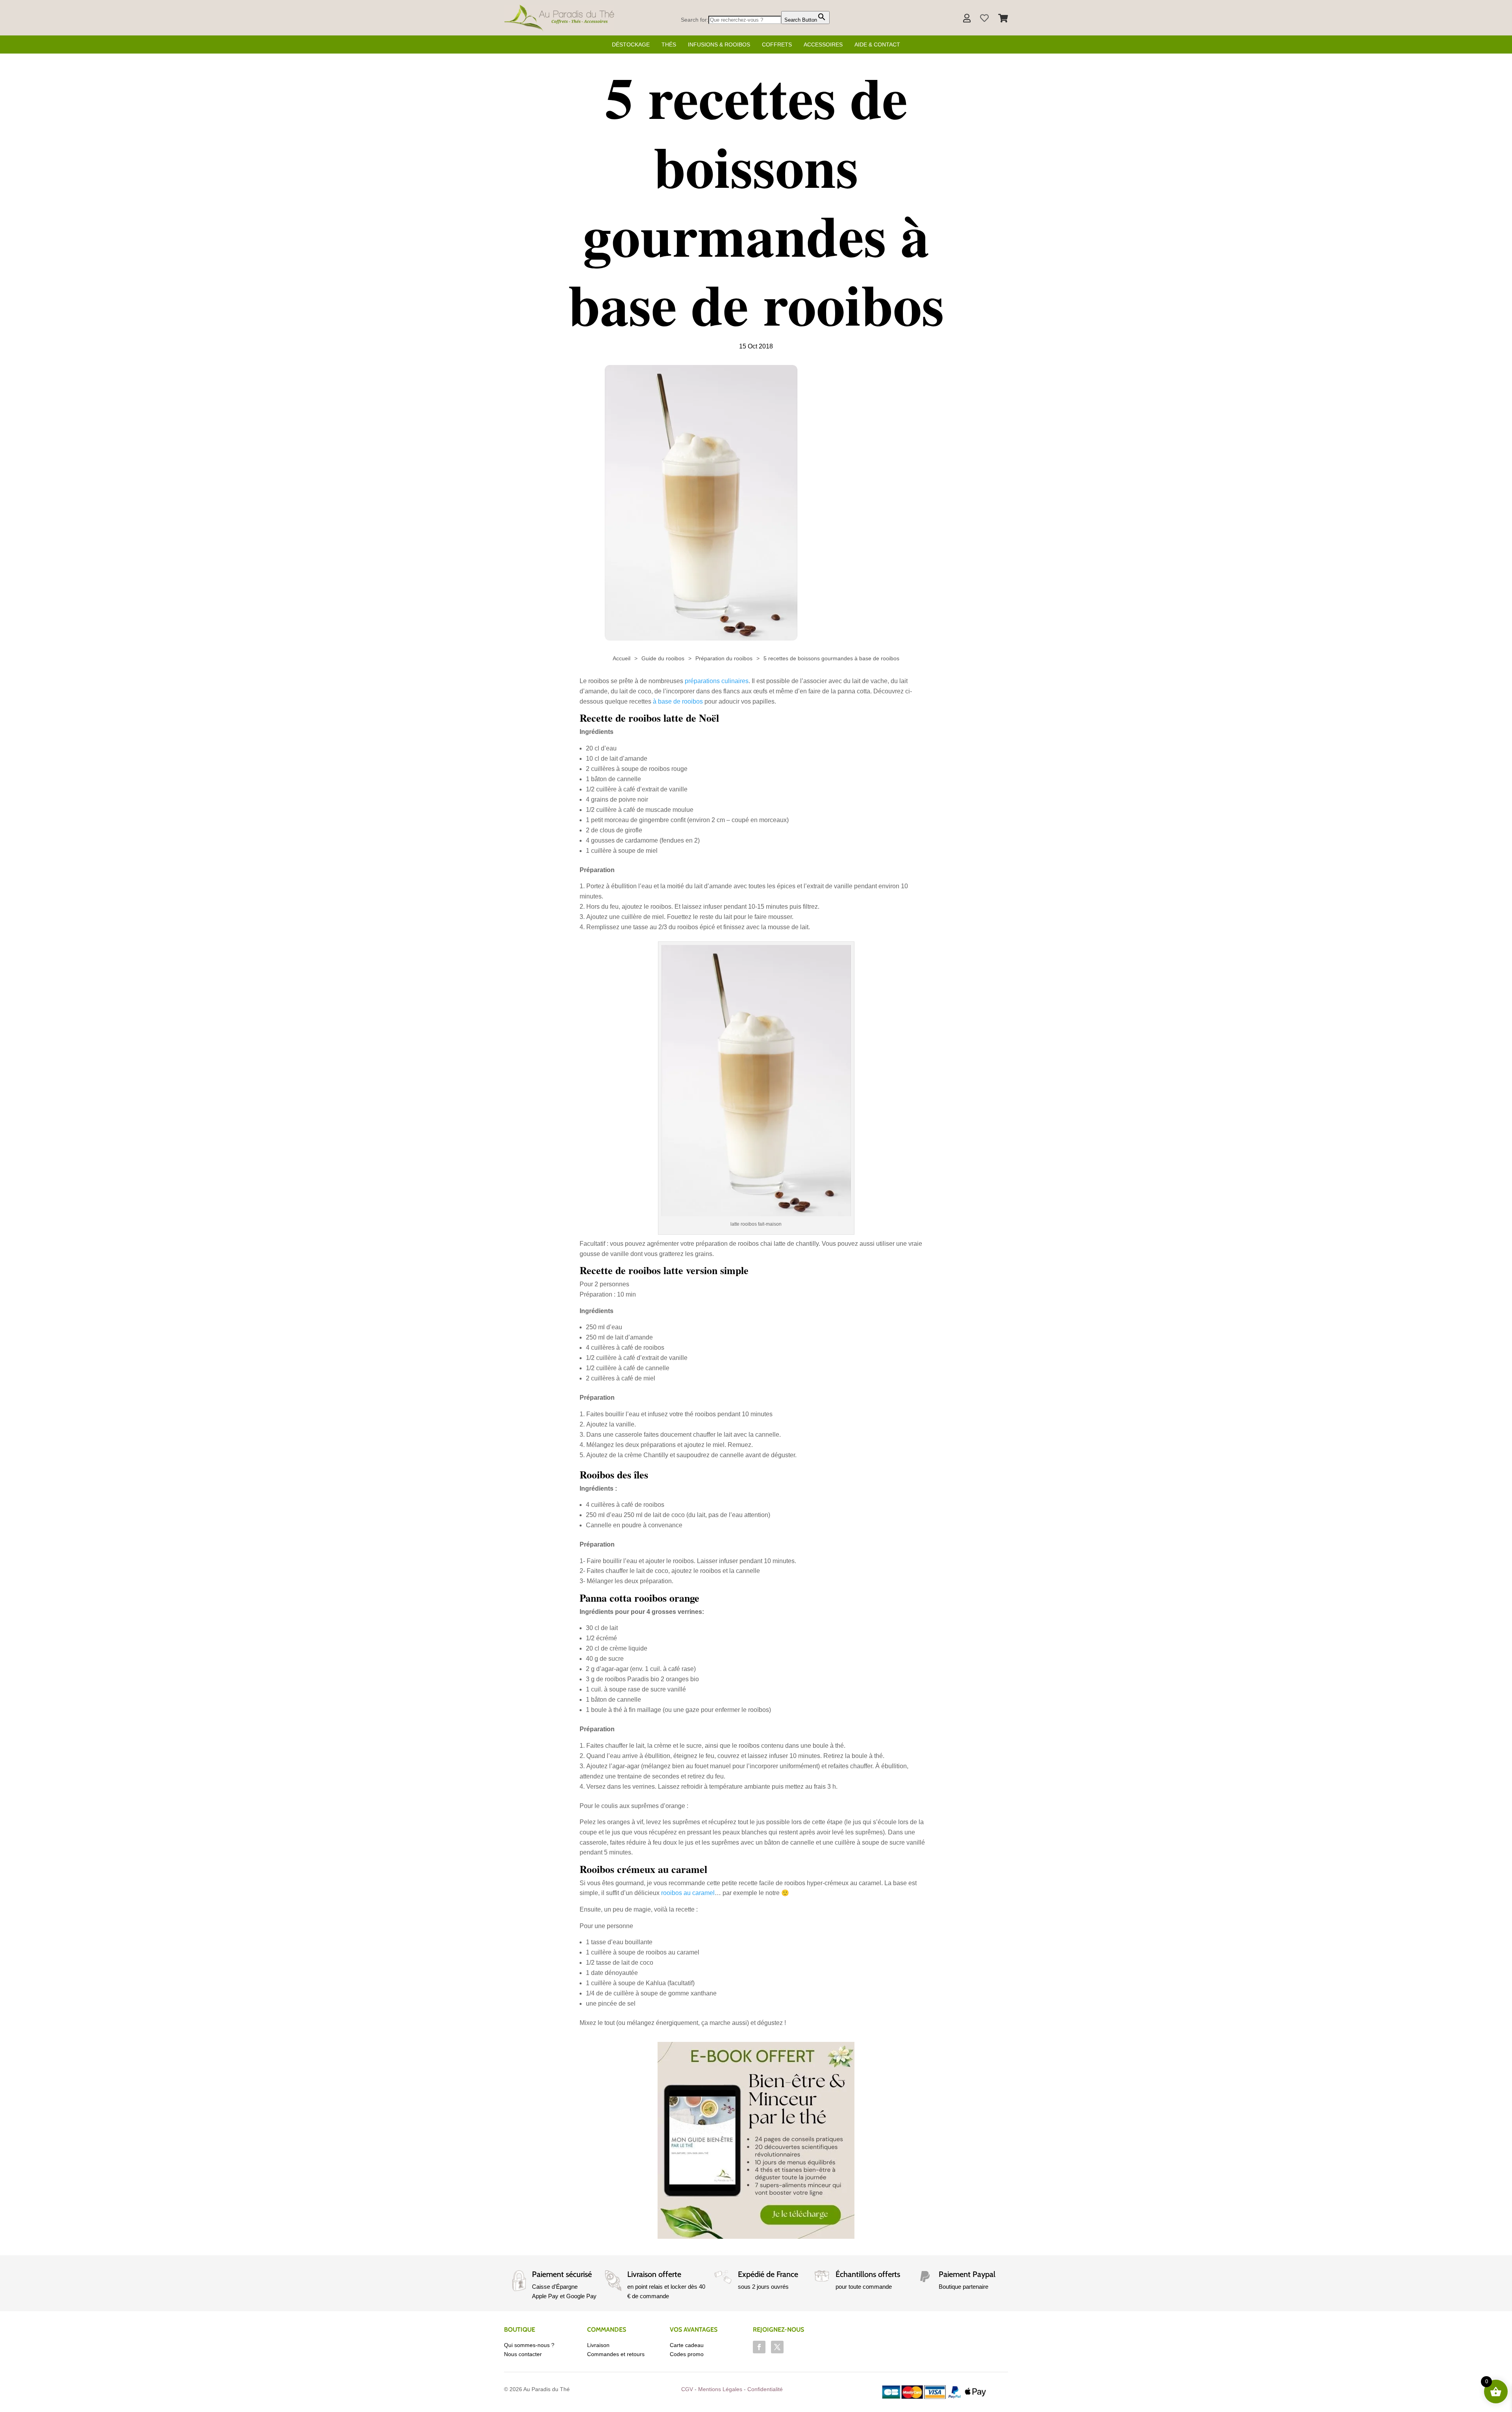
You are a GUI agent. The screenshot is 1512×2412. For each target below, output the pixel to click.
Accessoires (823, 44)
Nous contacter (523, 2354)
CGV (687, 2389)
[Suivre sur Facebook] (759, 2347)
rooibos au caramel (688, 1893)
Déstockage (631, 44)
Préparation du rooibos (724, 658)
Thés (669, 44)
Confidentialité (765, 2389)
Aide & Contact (877, 44)
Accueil (622, 658)
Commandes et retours (616, 2354)
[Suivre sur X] (777, 2347)
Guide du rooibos (663, 658)
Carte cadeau (687, 2345)
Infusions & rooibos (719, 44)
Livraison (598, 2345)
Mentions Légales (720, 2389)
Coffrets (777, 44)
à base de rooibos (678, 701)
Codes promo (687, 2354)
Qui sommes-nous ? (529, 2345)
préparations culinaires (717, 681)
